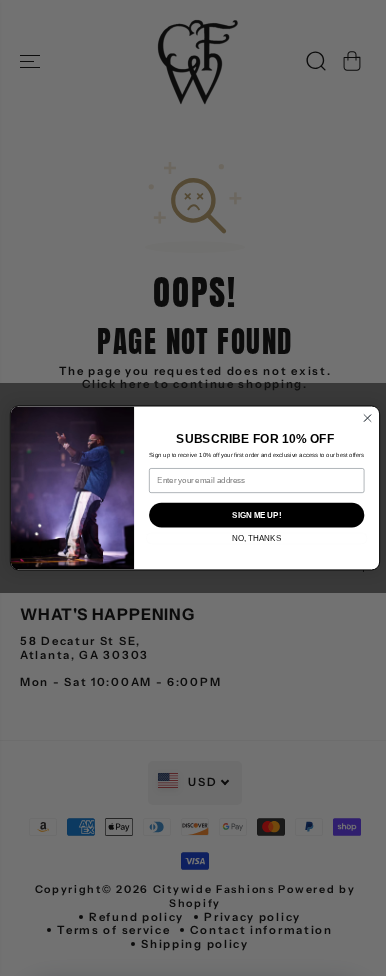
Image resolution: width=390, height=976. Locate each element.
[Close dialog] (367, 418)
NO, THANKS (256, 538)
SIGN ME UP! (256, 515)
